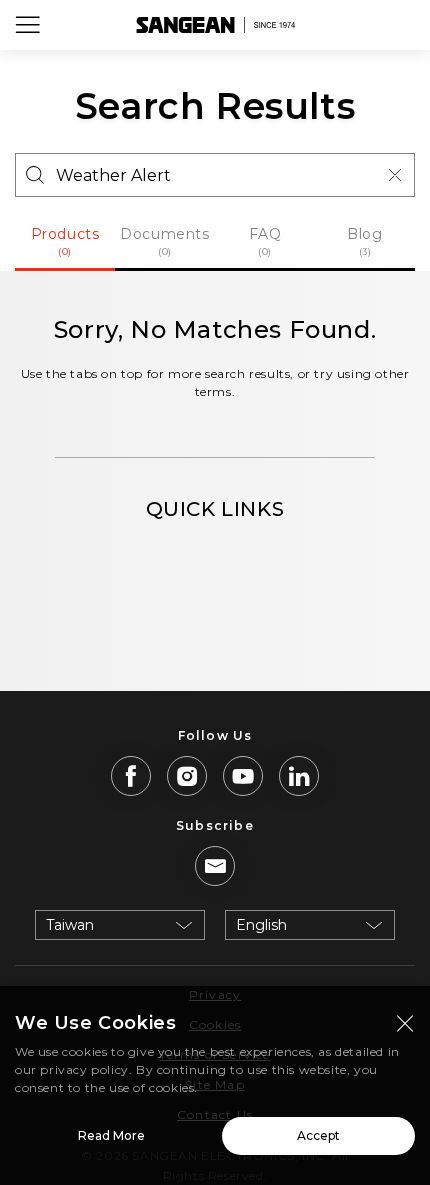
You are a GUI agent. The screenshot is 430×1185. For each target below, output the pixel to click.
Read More (111, 1135)
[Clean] (395, 175)
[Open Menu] (28, 25)
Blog (364, 241)
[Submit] (35, 175)
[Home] (215, 25)
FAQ (265, 241)
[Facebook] (131, 776)
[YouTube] (243, 776)
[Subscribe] (215, 866)
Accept (318, 1135)
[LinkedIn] (299, 776)
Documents (164, 241)
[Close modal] (405, 1023)
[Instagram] (187, 776)
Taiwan (70, 925)
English (261, 925)
